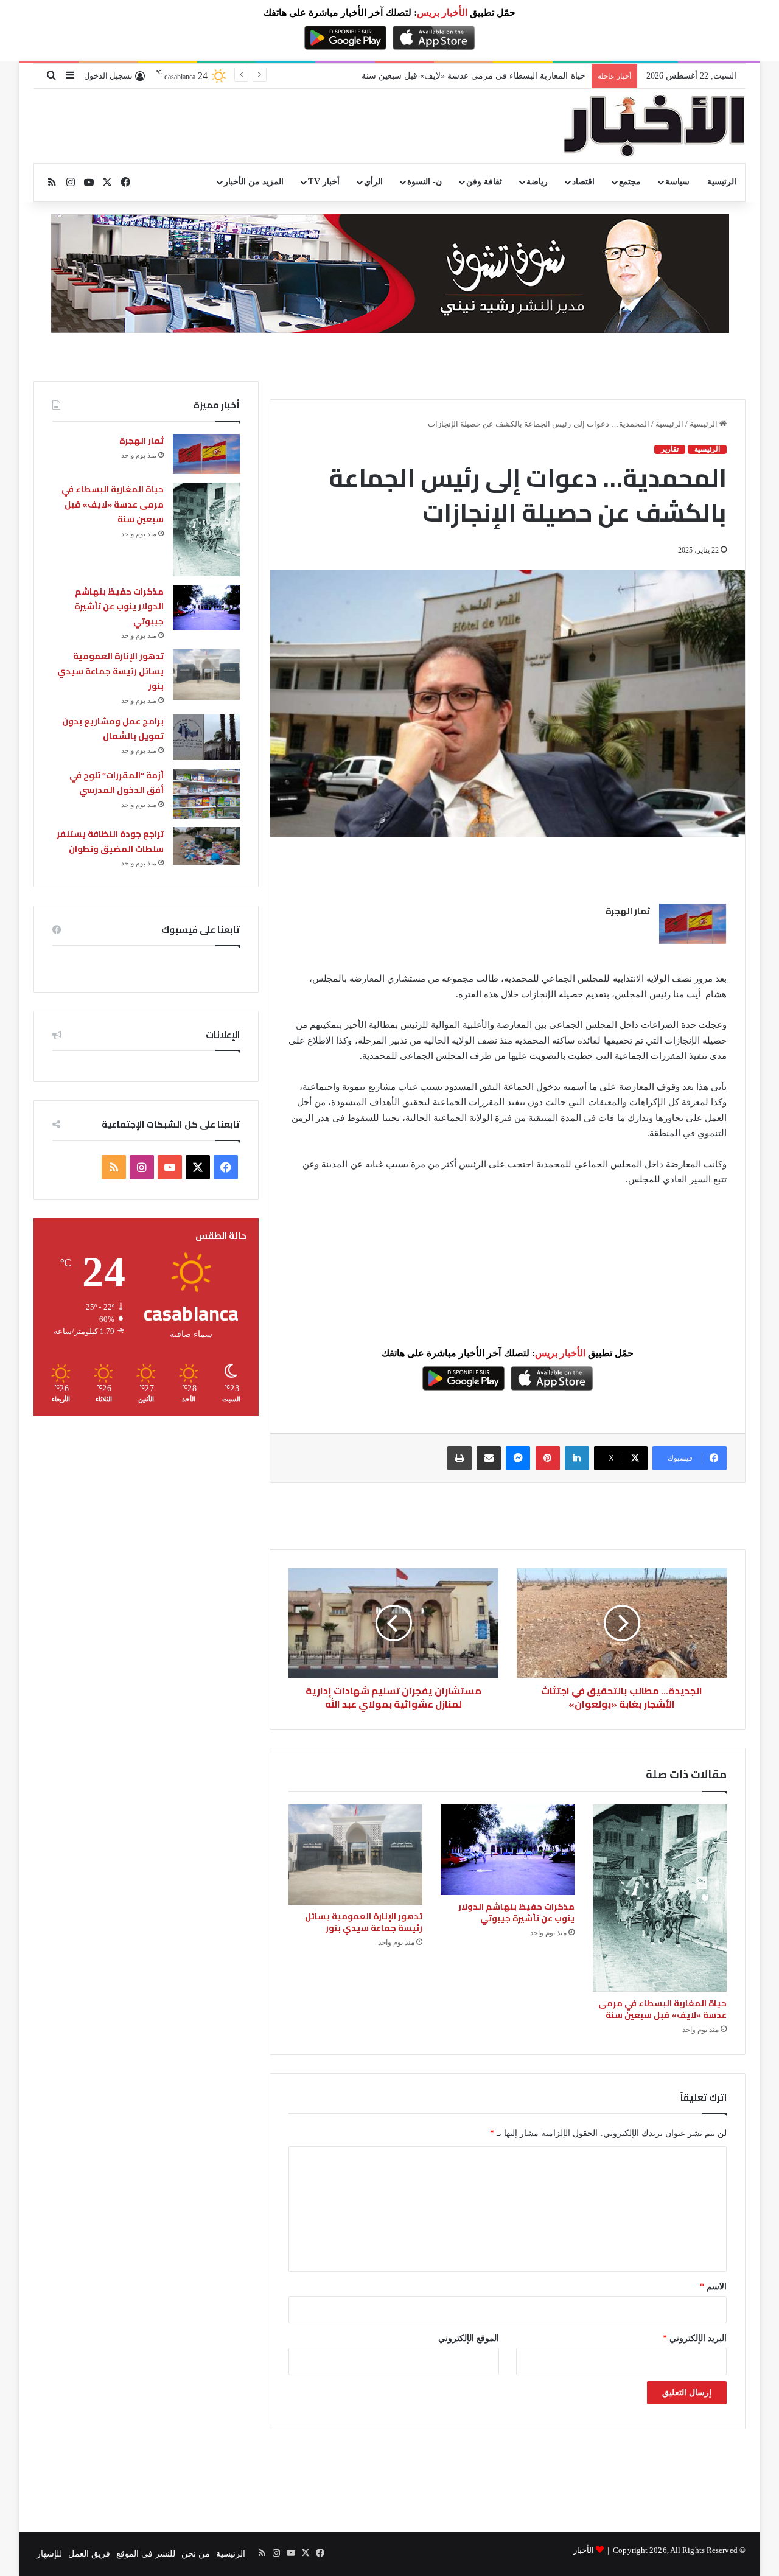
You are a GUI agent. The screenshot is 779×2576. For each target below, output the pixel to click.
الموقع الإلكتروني (469, 2338)
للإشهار (49, 2554)
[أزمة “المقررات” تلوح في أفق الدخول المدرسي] (206, 794)
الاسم (713, 2287)
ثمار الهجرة (628, 911)
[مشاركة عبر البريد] (489, 1458)
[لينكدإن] (577, 1458)
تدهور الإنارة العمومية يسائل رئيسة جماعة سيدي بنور (364, 1922)
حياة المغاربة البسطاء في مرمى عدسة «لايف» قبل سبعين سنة (662, 2009)
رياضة (537, 182)
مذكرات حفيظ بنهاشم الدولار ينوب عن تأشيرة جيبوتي (491, 76)
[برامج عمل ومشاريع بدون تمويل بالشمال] (206, 737)
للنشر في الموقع (146, 2554)
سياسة (677, 182)
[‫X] (198, 1167)
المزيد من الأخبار (254, 182)
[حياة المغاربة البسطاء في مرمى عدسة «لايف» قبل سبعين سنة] (660, 1898)
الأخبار (584, 2550)
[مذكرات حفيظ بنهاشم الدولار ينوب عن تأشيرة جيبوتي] (508, 1849)
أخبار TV (323, 182)
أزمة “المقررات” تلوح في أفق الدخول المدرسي (117, 783)
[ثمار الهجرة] (693, 924)
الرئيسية (722, 182)
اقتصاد (583, 182)
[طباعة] (459, 1458)
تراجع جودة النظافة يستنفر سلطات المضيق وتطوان (110, 841)
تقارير (670, 449)
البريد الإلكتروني (695, 2338)
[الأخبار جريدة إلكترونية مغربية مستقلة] (654, 126)
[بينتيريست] (548, 1458)
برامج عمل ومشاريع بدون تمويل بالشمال (113, 729)
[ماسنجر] (518, 1458)
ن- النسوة (424, 182)
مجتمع (630, 182)
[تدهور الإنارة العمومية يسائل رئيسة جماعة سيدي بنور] (355, 1855)
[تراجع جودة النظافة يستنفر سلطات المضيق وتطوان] (206, 846)
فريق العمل (89, 2554)
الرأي (373, 182)
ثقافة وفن (484, 182)
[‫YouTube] (170, 1167)
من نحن (196, 2554)
